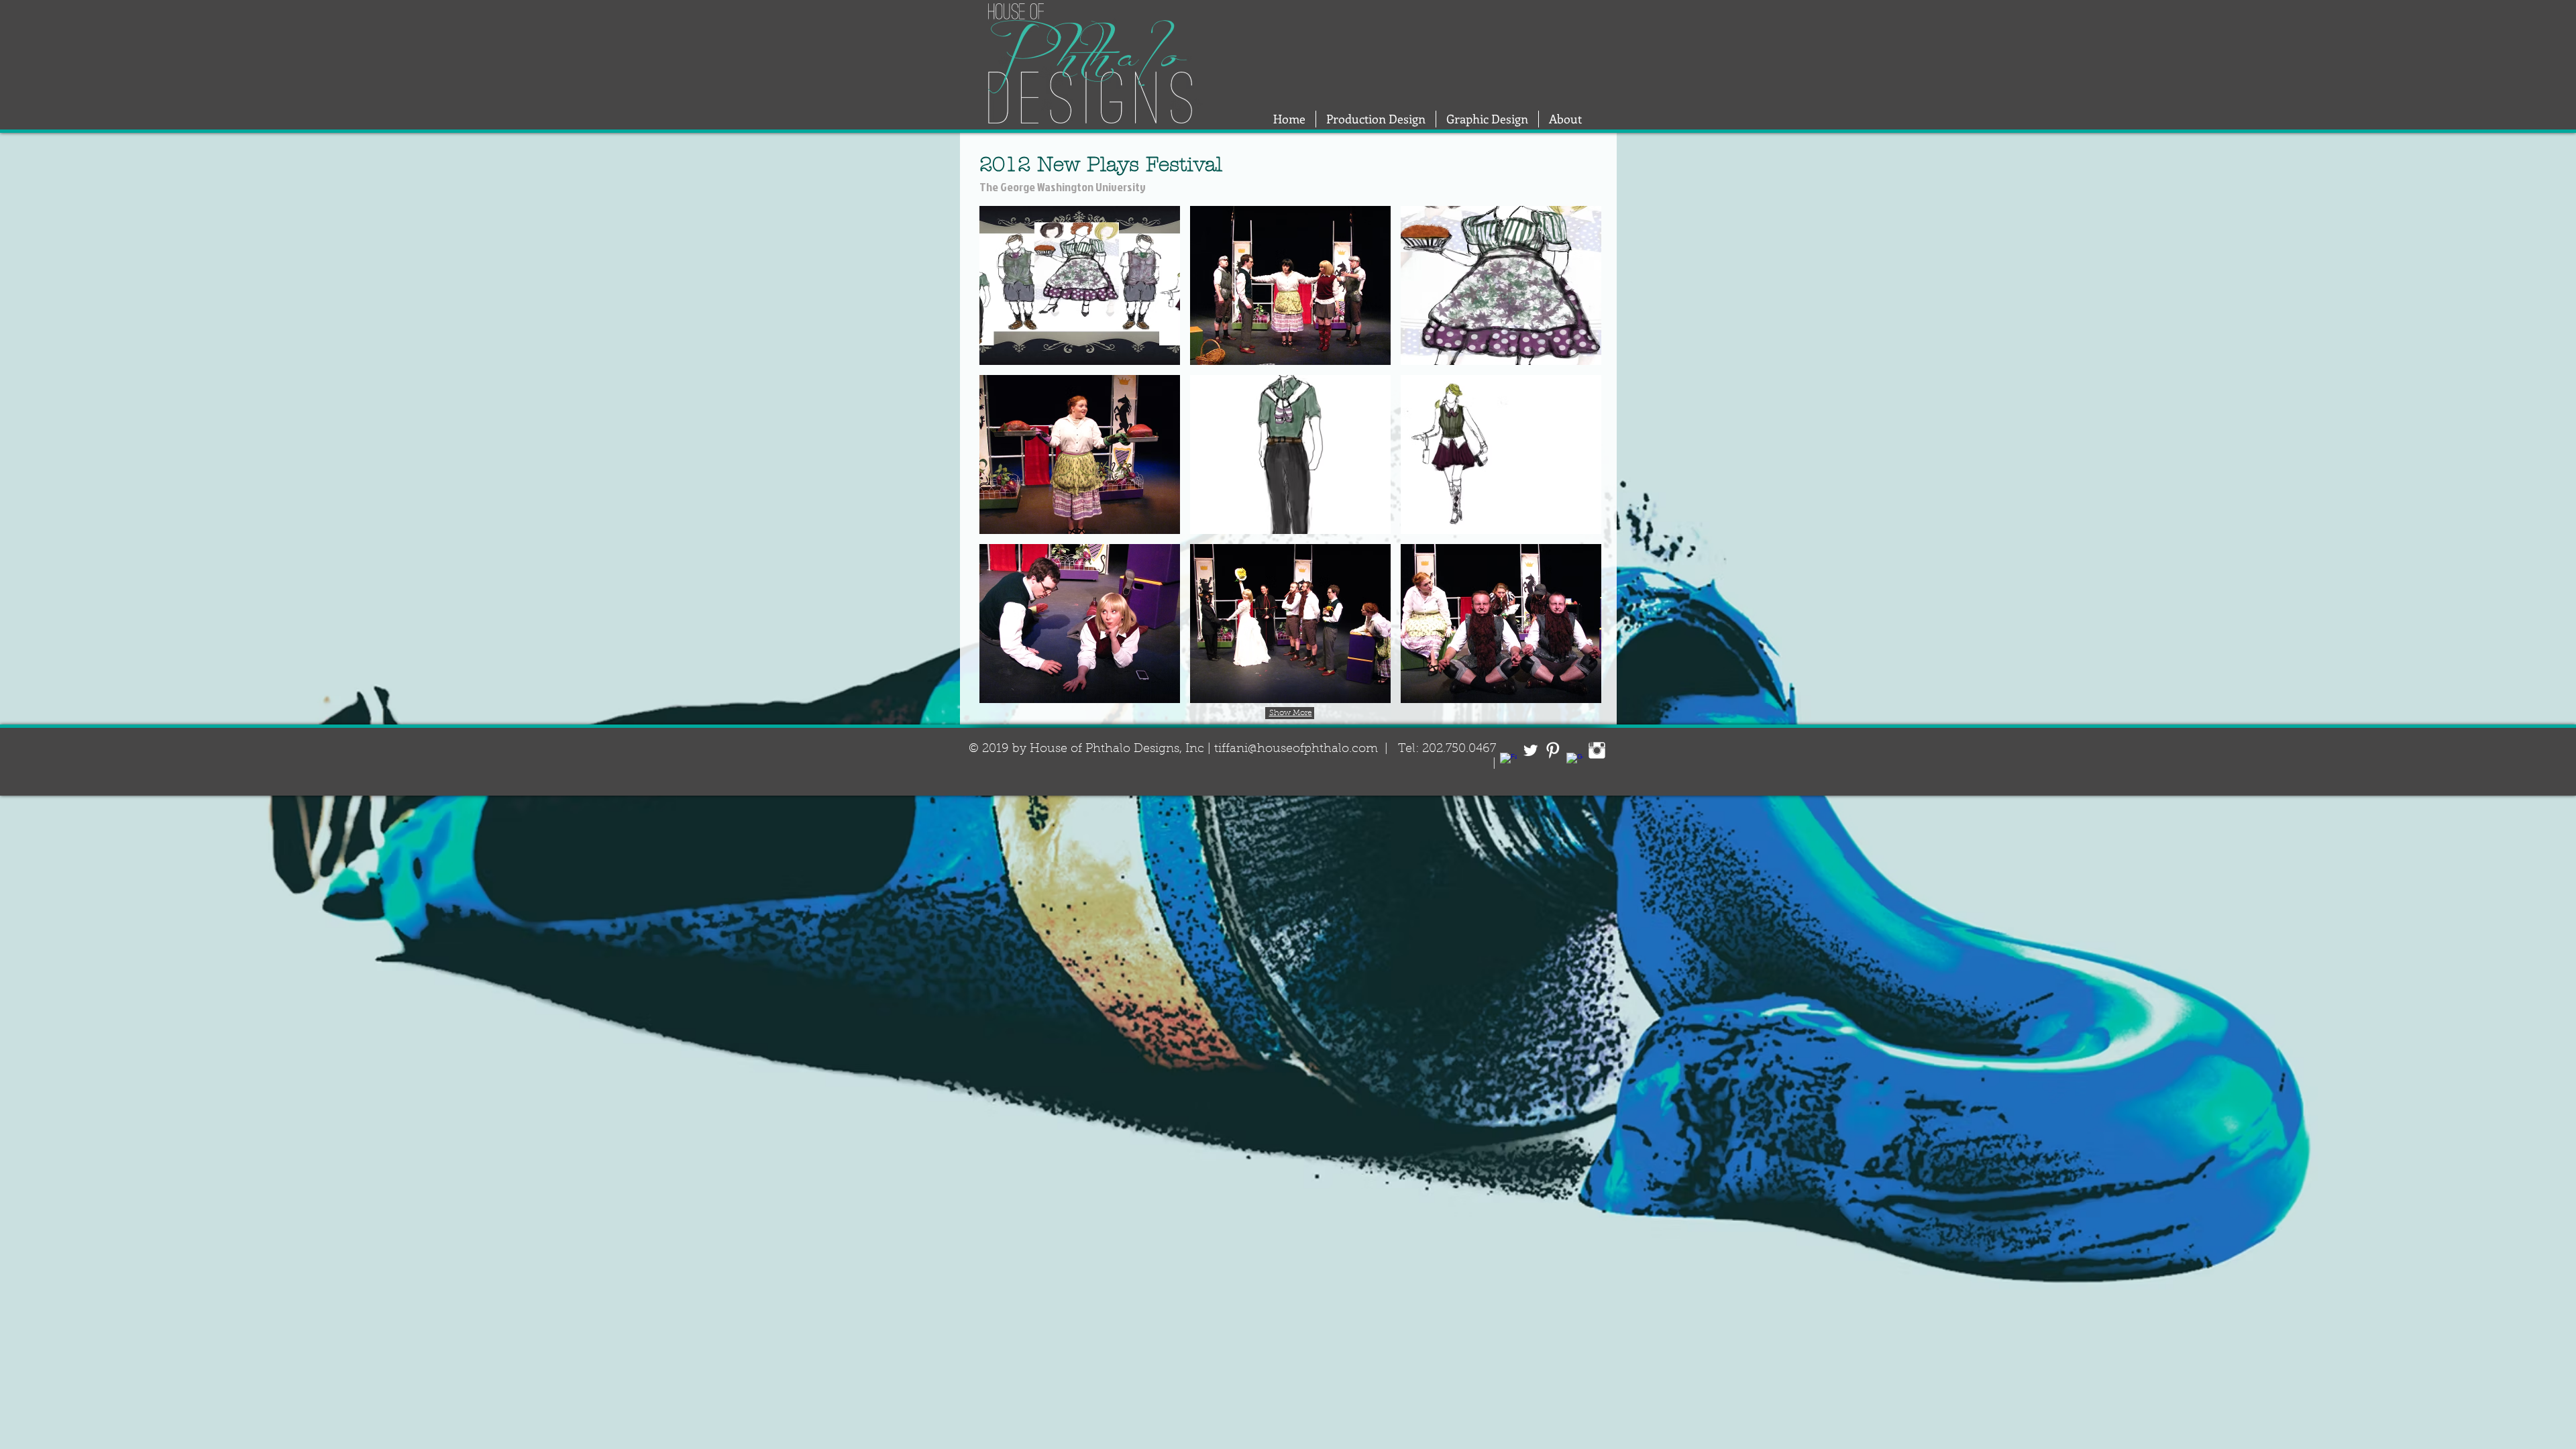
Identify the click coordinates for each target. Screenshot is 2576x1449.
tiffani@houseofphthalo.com (1296, 749)
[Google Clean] (1575, 761)
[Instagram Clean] (1597, 750)
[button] (1080, 285)
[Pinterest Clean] (1553, 750)
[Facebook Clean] (1508, 761)
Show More (1291, 713)
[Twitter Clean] (1531, 750)
